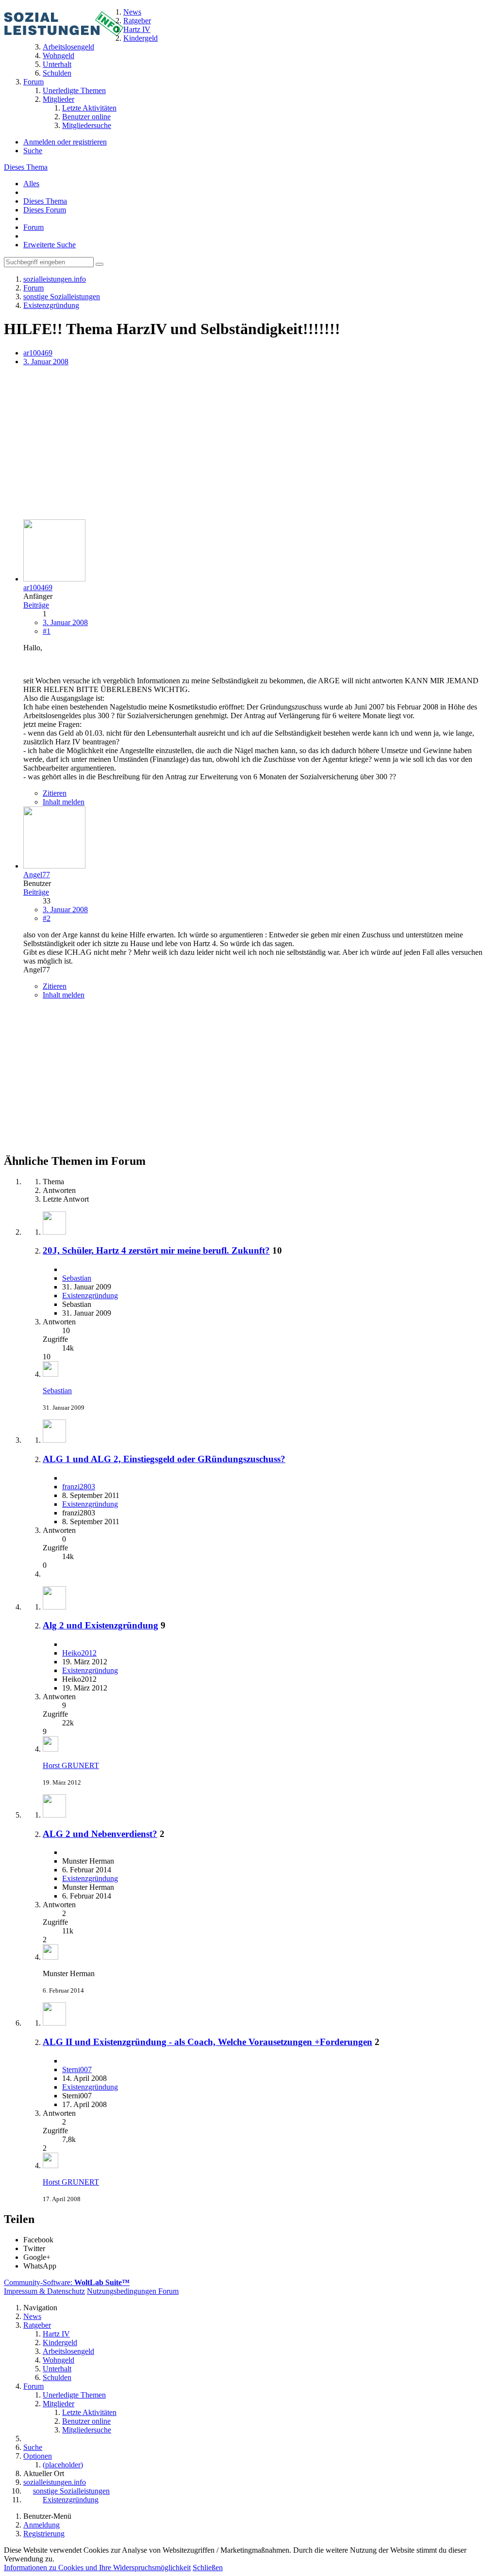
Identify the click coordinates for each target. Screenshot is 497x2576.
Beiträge (36, 605)
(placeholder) (63, 2465)
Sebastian (77, 1278)
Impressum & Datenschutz (44, 2291)
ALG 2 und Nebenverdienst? (100, 1834)
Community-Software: (67, 2282)
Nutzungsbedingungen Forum (133, 2291)
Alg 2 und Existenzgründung (100, 1625)
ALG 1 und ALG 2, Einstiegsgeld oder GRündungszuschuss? (164, 1459)
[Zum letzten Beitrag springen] (50, 1374)
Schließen (208, 2568)
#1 (47, 631)
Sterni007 (77, 2069)
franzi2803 (79, 1487)
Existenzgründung (90, 1296)
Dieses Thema (26, 167)
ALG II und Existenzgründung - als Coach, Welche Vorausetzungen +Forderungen (207, 2042)
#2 (47, 918)
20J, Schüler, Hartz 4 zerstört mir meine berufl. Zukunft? (156, 1250)
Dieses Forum (45, 210)
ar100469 (38, 353)
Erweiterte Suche (50, 245)
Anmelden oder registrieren (65, 142)
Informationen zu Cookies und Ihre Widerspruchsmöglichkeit (97, 2568)
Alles (31, 184)
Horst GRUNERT (71, 1765)
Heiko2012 (79, 1653)
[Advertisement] (248, 444)
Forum (33, 227)
